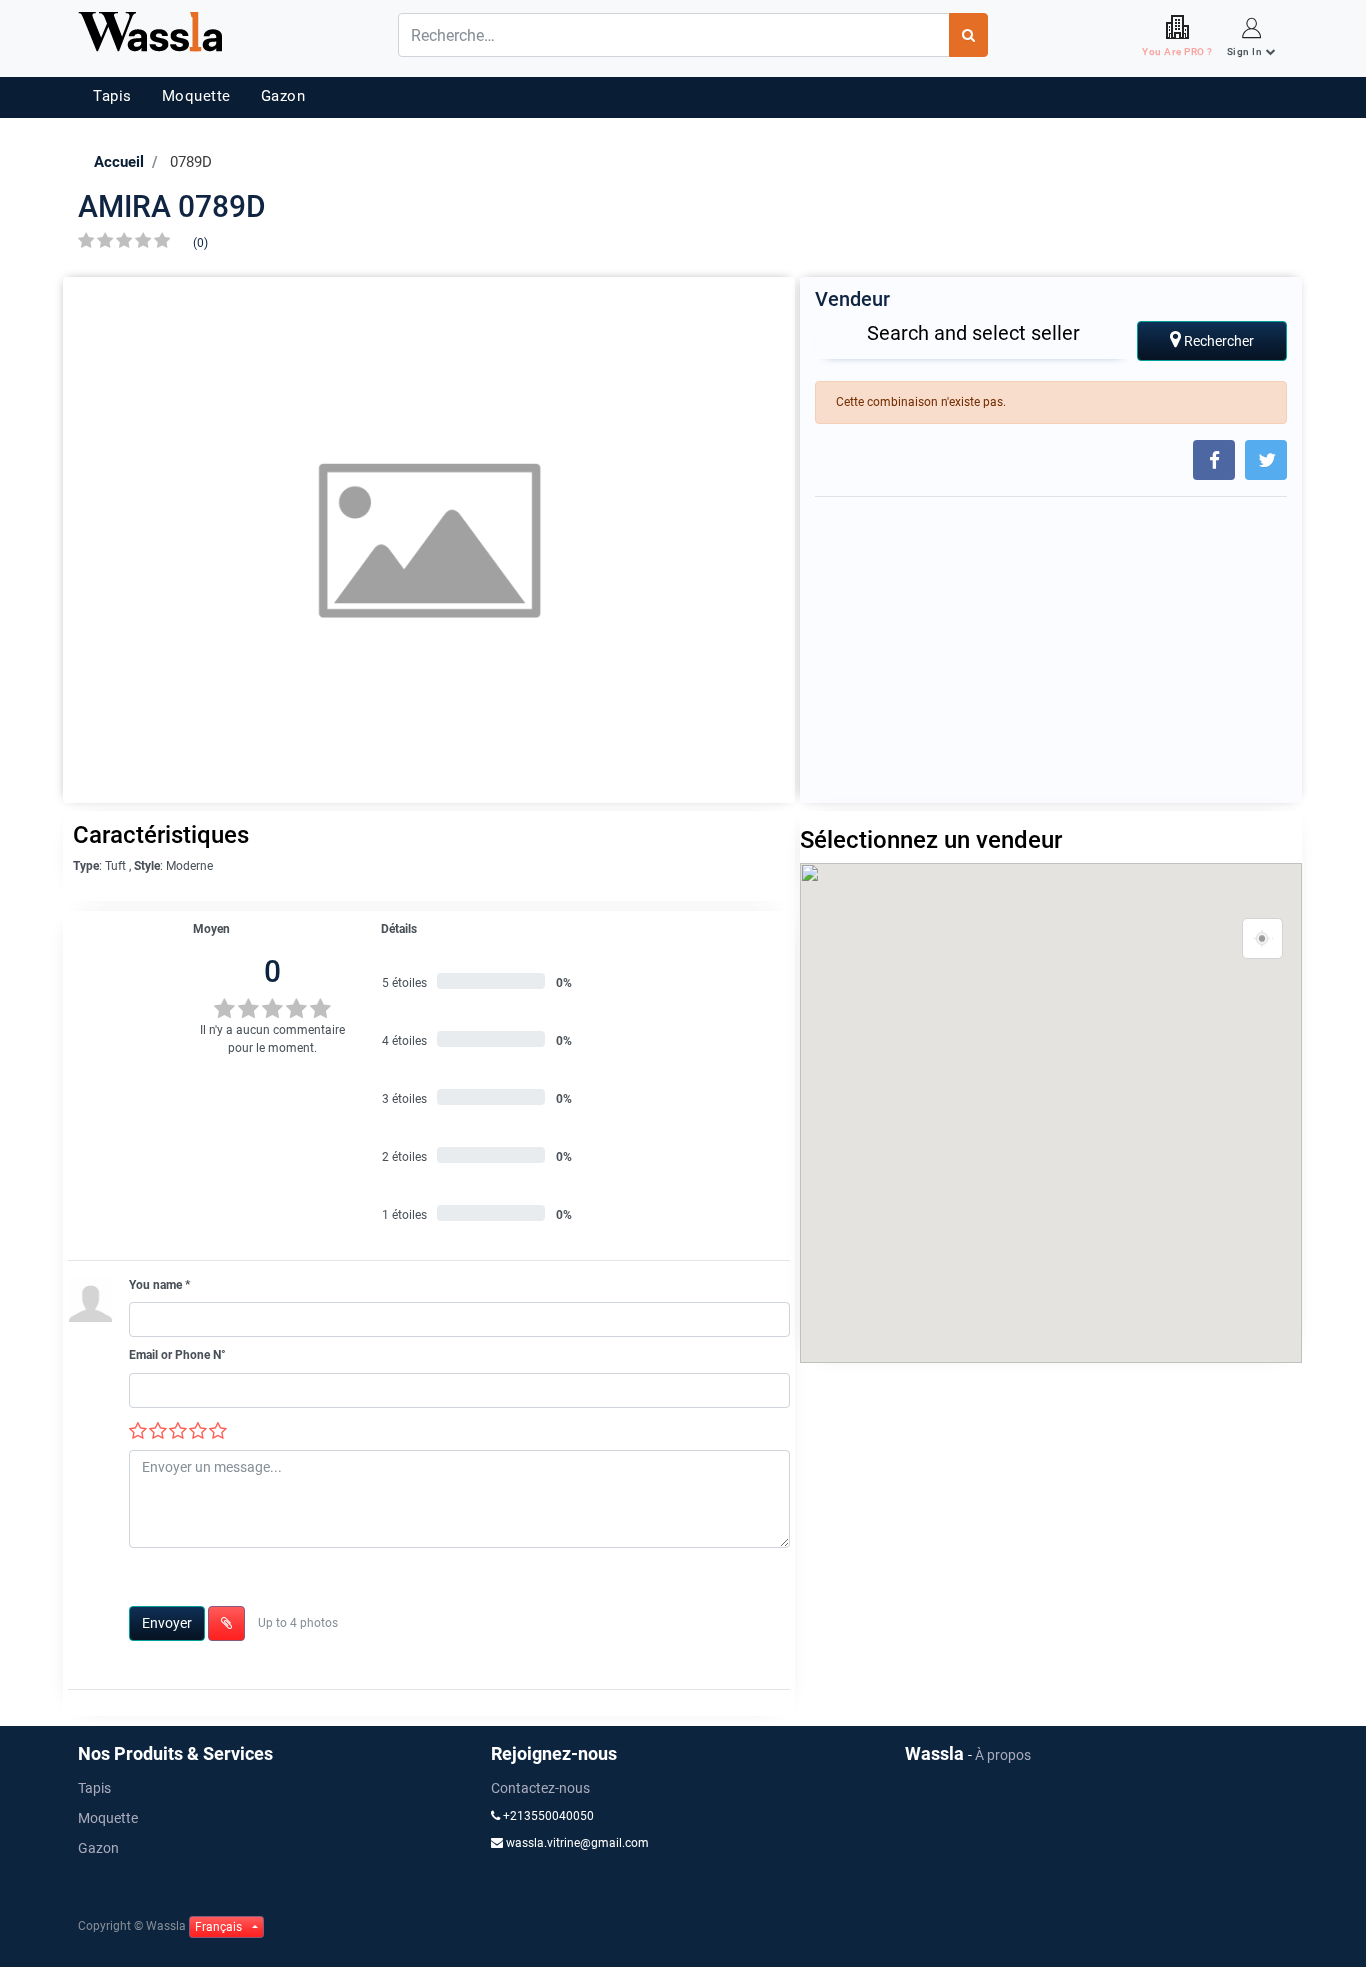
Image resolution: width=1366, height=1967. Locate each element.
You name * (159, 1285)
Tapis (112, 96)
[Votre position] (1263, 939)
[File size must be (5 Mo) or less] (226, 1623)
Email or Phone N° (177, 1355)
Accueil (119, 162)
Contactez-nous (540, 1788)
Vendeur (852, 299)
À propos (1003, 1755)
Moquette (196, 96)
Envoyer (167, 1623)
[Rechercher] (968, 35)
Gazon (283, 96)
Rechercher (1217, 341)
